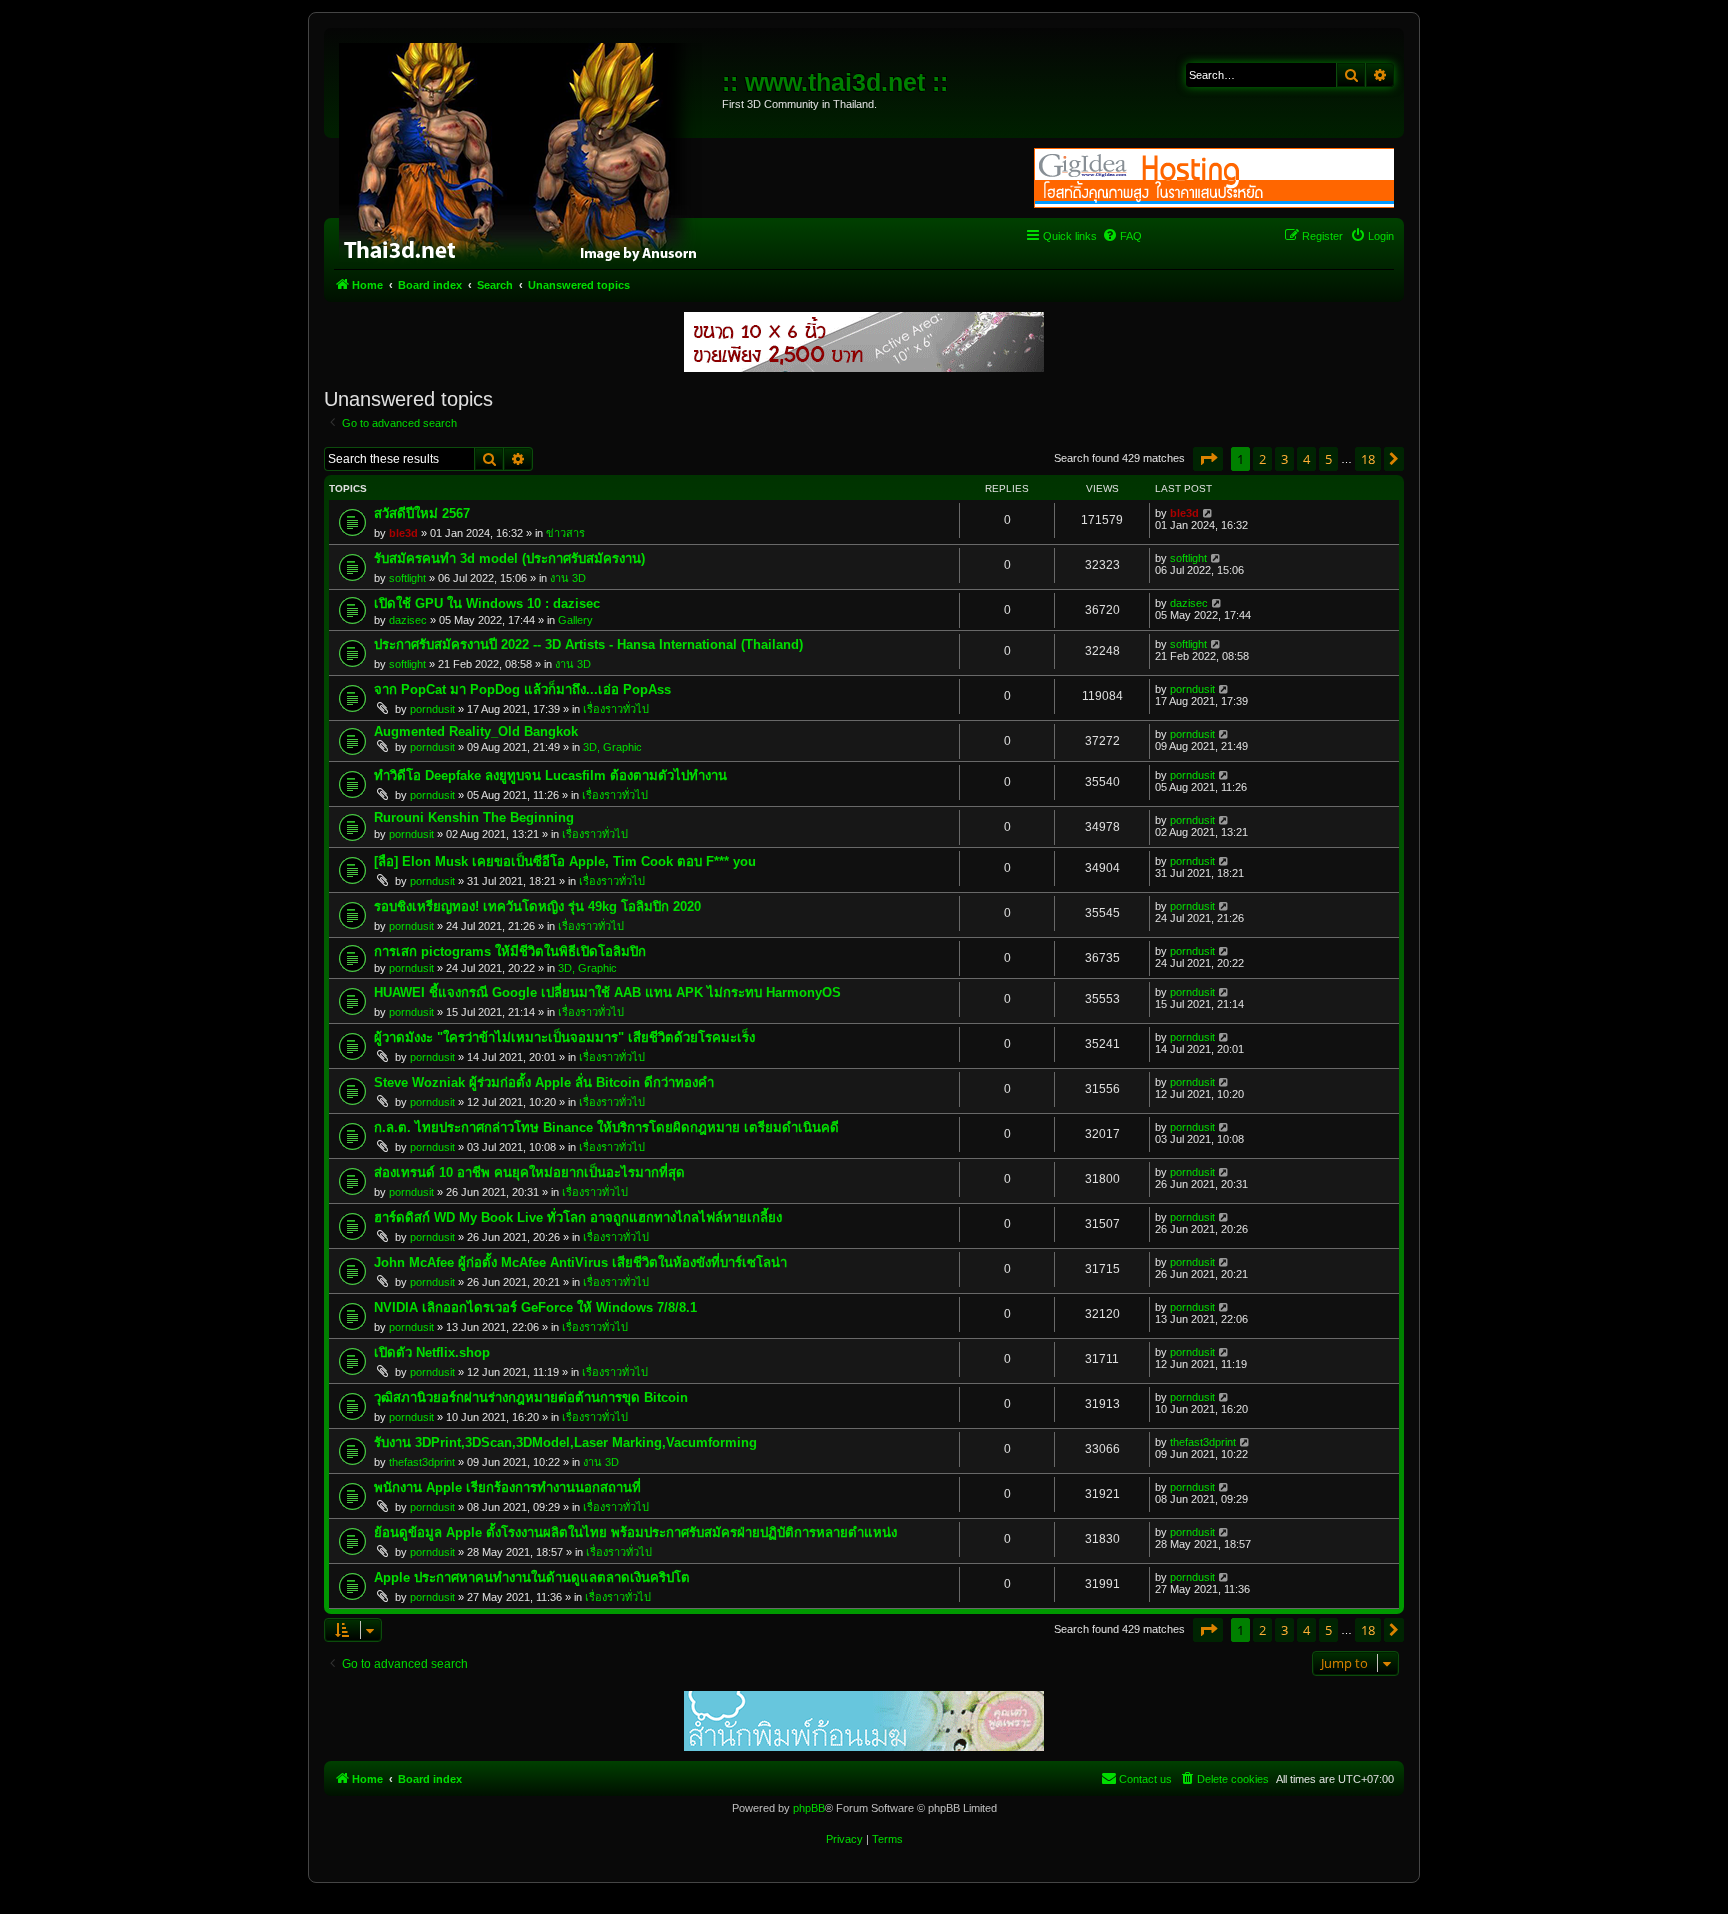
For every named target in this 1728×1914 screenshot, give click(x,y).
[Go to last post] (1208, 513)
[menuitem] (1122, 236)
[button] (1208, 459)
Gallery (575, 620)
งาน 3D (568, 578)
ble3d (403, 533)
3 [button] (1284, 459)
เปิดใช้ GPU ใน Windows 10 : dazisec (487, 603)
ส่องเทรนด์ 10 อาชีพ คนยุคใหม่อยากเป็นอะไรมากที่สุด (529, 1172)
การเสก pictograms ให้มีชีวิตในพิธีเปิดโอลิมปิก (510, 951)
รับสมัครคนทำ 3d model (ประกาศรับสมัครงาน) (509, 558)
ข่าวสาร (565, 533)
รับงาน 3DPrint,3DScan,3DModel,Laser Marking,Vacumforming (565, 1442)
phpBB (809, 1808)
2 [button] (1262, 459)
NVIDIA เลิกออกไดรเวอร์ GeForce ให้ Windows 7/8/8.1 (535, 1307)
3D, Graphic (612, 747)
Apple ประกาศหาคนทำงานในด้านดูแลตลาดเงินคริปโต (532, 1577)
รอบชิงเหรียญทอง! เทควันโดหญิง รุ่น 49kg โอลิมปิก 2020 (537, 906)
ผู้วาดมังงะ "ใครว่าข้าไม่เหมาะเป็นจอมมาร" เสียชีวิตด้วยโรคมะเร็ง (564, 1037)
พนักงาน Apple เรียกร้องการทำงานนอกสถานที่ (507, 1487)
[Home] (525, 150)
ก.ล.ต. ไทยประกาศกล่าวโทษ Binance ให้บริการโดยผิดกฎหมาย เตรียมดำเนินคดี (606, 1127)
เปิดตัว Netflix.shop (432, 1352)
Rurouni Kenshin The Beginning (474, 817)
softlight (407, 578)
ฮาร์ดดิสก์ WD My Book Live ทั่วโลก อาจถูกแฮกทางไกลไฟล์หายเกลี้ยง (578, 1217)
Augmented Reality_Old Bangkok (476, 731)
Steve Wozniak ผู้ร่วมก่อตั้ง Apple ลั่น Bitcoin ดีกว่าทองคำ (544, 1082)
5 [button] (1328, 459)
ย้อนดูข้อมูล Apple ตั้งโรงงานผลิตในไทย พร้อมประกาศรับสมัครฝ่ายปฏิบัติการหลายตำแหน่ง (635, 1532)
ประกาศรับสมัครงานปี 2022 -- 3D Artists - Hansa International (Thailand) (588, 644)
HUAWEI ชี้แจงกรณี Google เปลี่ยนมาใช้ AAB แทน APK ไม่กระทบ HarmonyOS (607, 992)
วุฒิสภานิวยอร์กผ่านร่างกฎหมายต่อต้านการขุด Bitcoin (531, 1397)
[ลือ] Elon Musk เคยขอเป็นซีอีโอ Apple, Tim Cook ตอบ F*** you (565, 861)
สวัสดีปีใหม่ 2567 (422, 513)
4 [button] (1306, 459)
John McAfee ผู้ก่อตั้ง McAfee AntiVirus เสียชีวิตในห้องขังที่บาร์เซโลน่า (580, 1262)
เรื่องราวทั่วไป (616, 709)
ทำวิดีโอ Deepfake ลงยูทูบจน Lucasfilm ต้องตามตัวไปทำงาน (550, 775)
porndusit (432, 709)
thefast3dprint (422, 1462)
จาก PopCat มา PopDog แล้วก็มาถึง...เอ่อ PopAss (522, 689)
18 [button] (1368, 459)
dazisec (408, 620)
